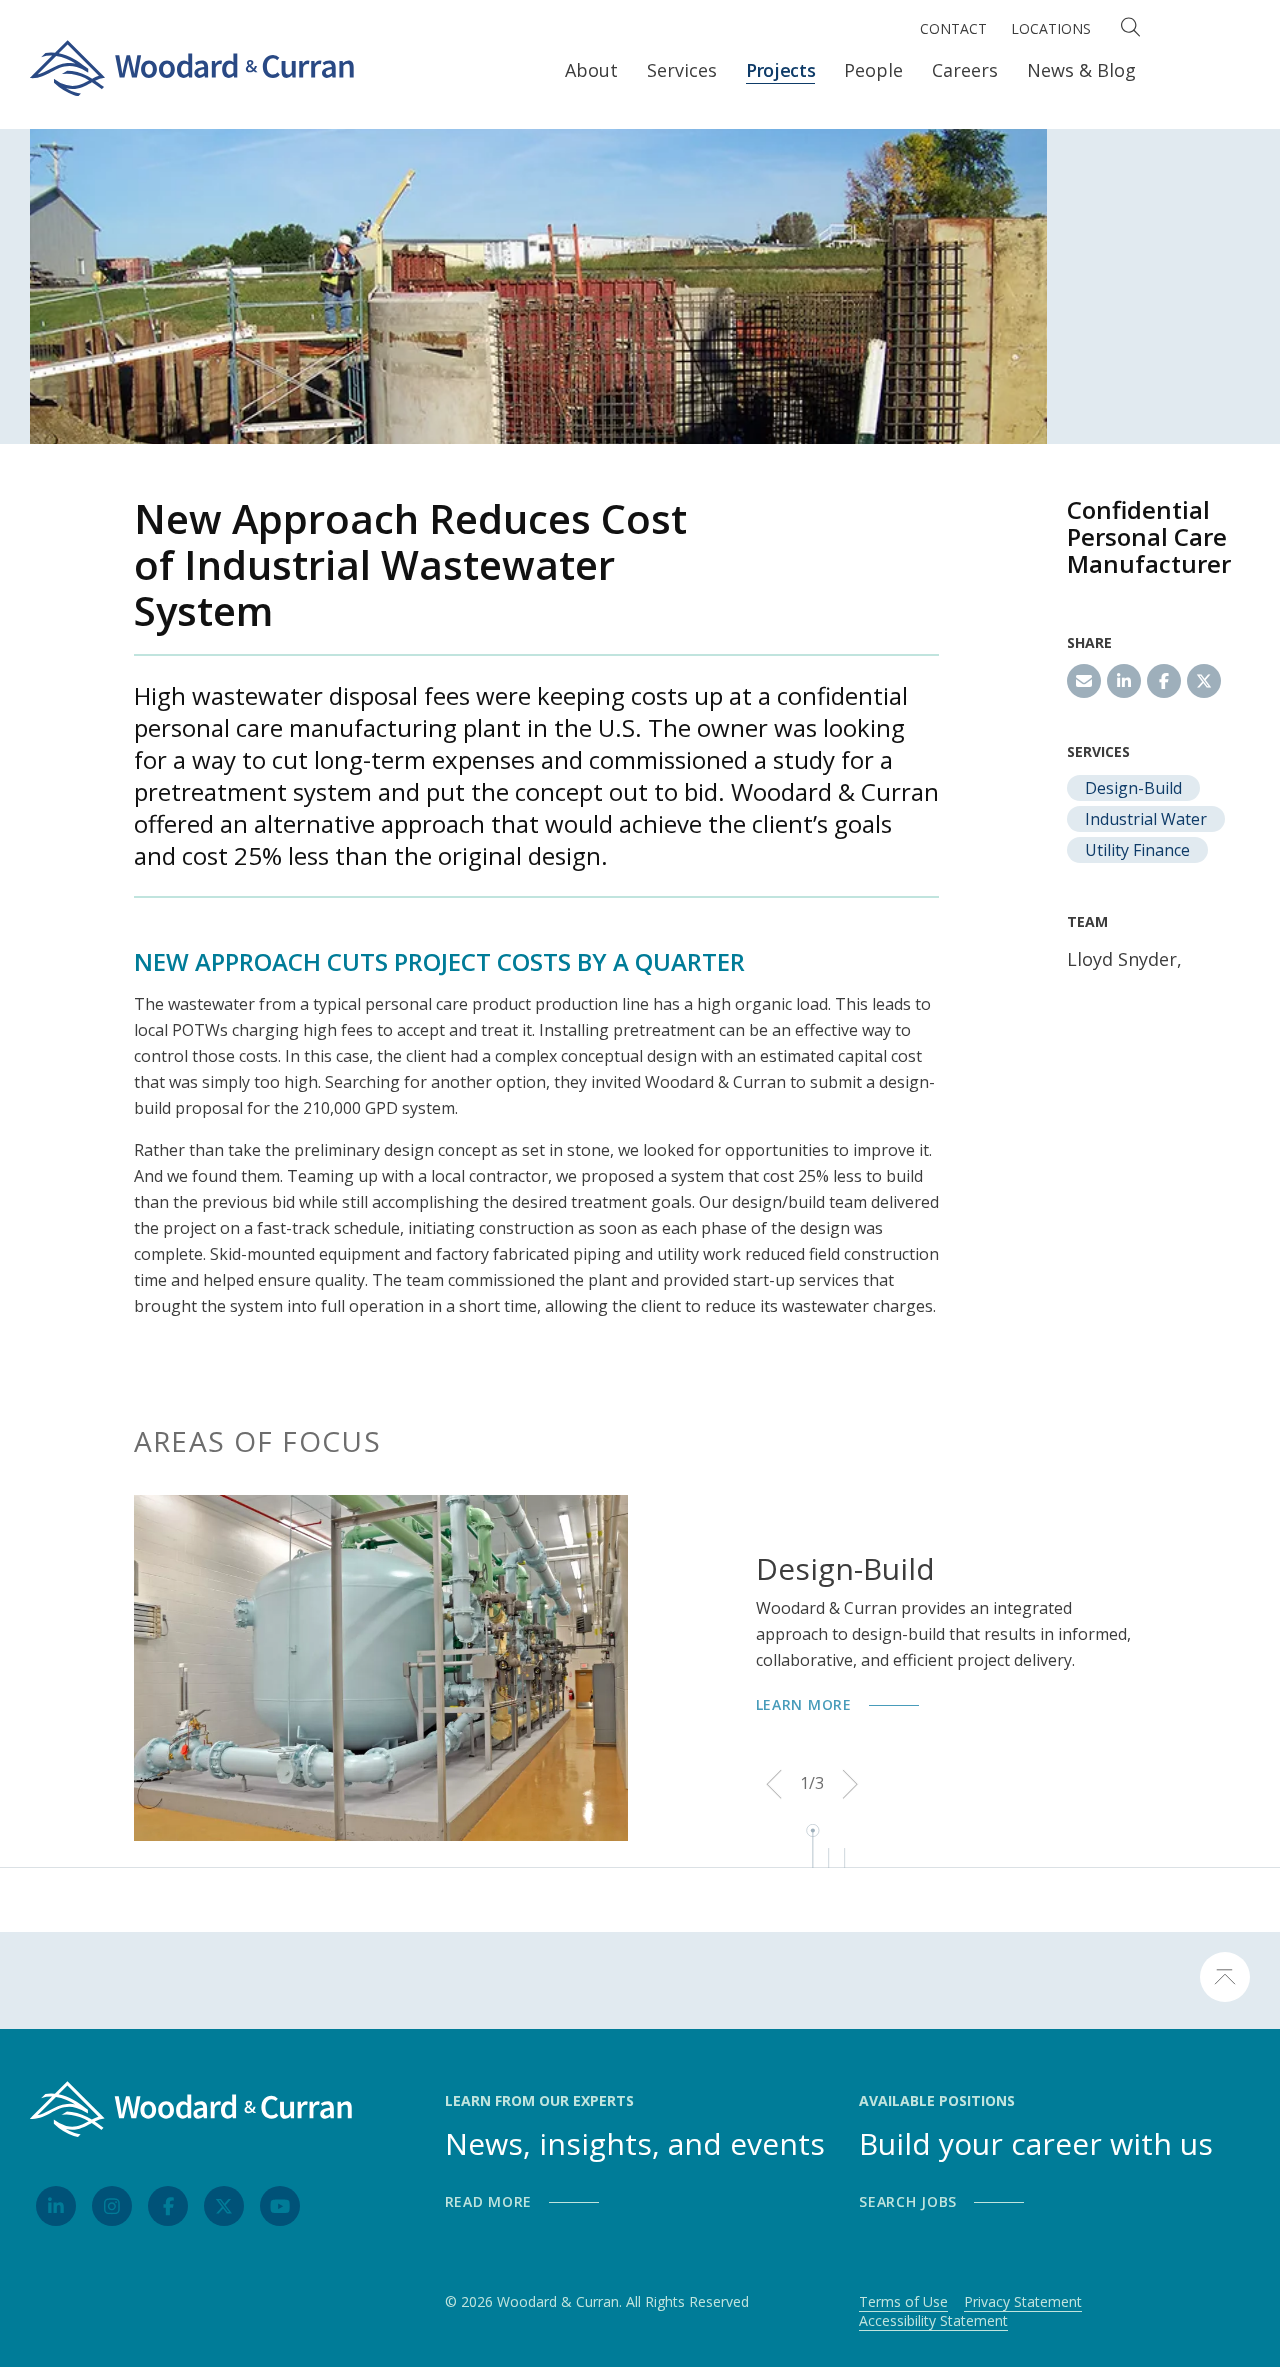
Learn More (804, 1704)
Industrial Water (1146, 819)
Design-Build (1133, 788)
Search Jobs (908, 2201)
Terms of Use (903, 2302)
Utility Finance (1137, 850)
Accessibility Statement (933, 2321)
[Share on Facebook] (1164, 681)
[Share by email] (1084, 681)
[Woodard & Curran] (192, 63)
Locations (1051, 28)
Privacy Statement (1023, 2302)
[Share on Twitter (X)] (1204, 681)
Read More (488, 2201)
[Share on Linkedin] (1124, 681)
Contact (953, 28)
